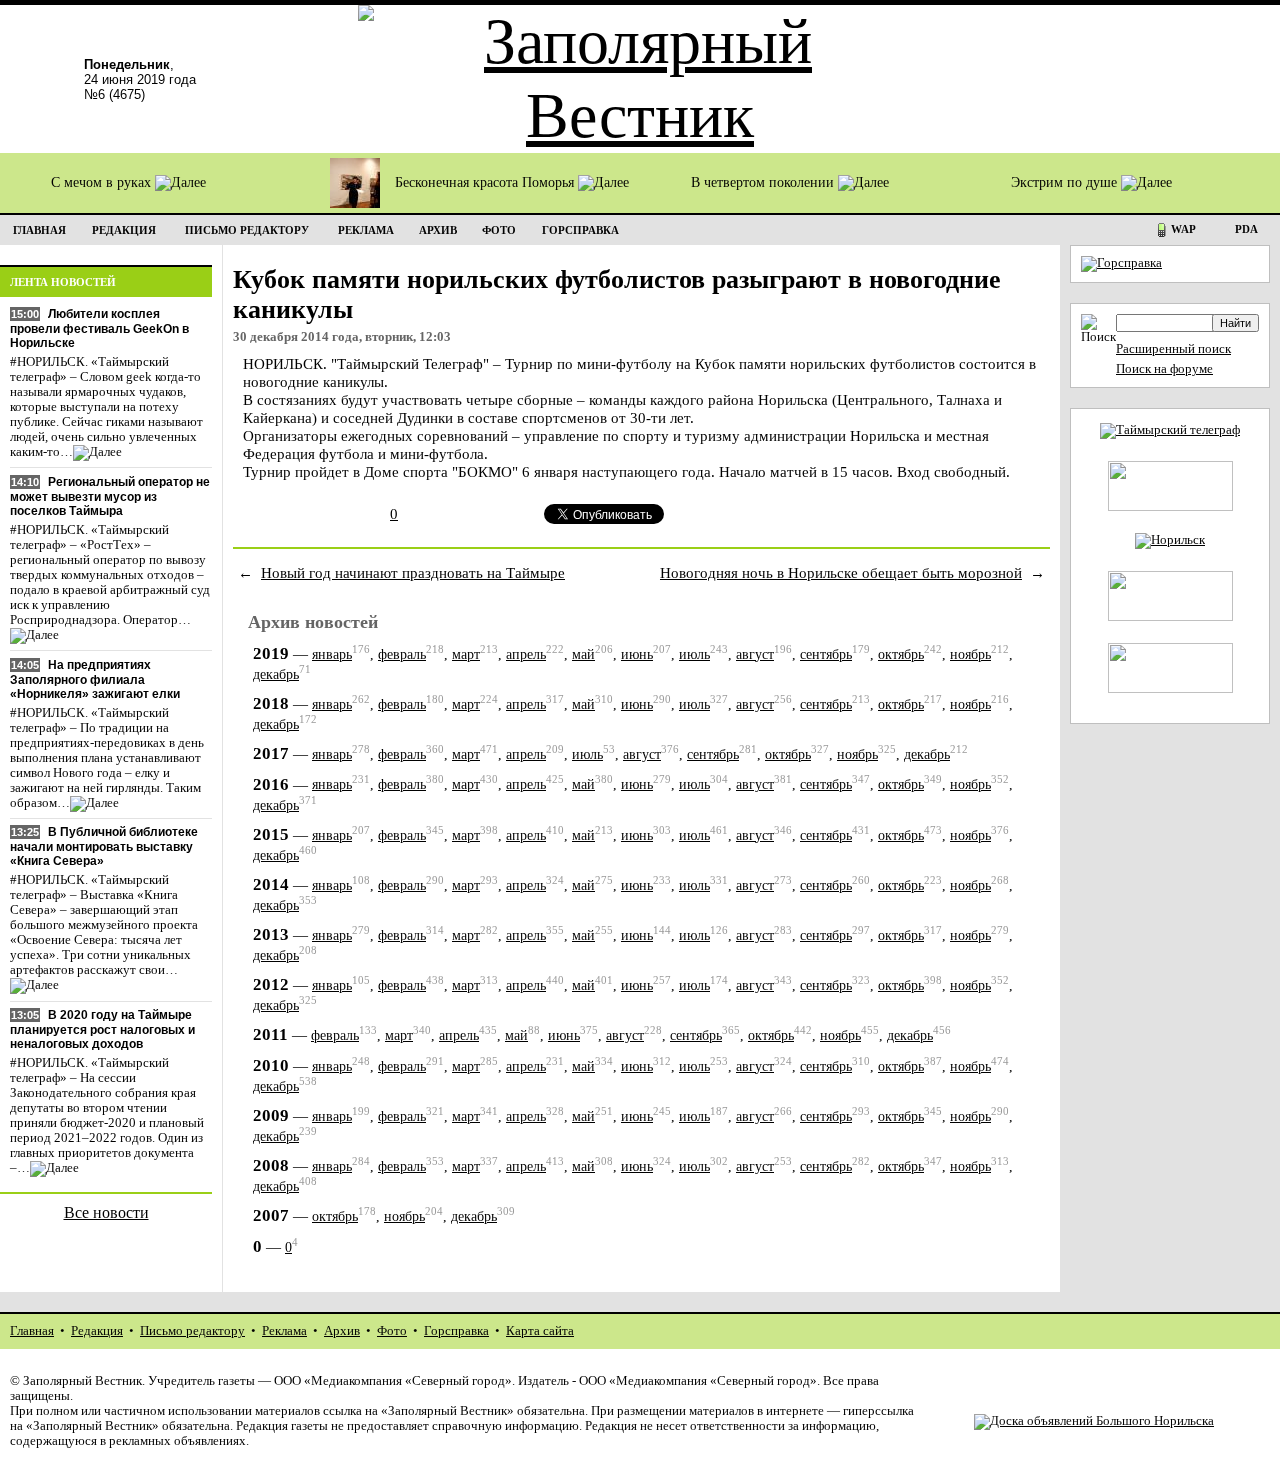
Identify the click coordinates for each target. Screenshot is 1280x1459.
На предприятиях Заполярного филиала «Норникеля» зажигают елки (95, 679)
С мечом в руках (103, 182)
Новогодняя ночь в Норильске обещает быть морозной (841, 572)
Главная (32, 1331)
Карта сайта (540, 1331)
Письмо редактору (192, 1331)
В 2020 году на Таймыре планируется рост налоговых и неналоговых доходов (102, 1029)
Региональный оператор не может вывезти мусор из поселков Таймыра (110, 496)
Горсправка (456, 1331)
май (583, 654)
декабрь (276, 674)
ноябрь (970, 654)
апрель (526, 654)
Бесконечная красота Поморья (486, 182)
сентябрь (826, 654)
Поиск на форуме (1164, 369)
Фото (392, 1331)
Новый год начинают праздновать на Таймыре (413, 572)
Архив (342, 1331)
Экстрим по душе (1066, 182)
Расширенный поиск (1173, 349)
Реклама (284, 1331)
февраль (402, 654)
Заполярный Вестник (82, 1381)
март (466, 654)
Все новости (106, 1212)
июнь (637, 654)
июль (694, 654)
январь (332, 654)
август (755, 654)
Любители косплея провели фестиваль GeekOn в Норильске (99, 328)
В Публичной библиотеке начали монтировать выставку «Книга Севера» (104, 846)
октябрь (901, 654)
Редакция (97, 1331)
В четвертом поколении (764, 182)
